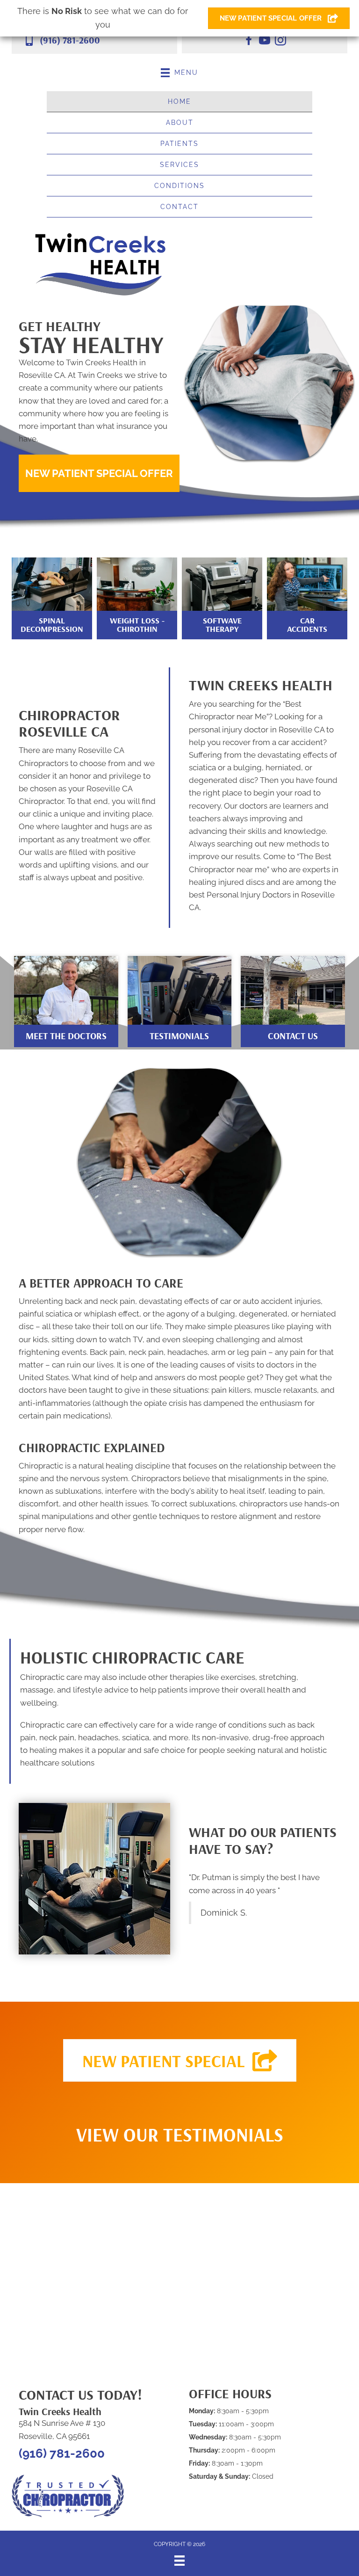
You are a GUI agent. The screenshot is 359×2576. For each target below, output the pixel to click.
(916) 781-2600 (70, 40)
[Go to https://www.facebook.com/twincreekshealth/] (249, 42)
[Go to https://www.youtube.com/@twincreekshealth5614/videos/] (265, 42)
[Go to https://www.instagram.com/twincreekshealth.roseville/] (280, 42)
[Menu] (179, 2561)
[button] (99, 473)
